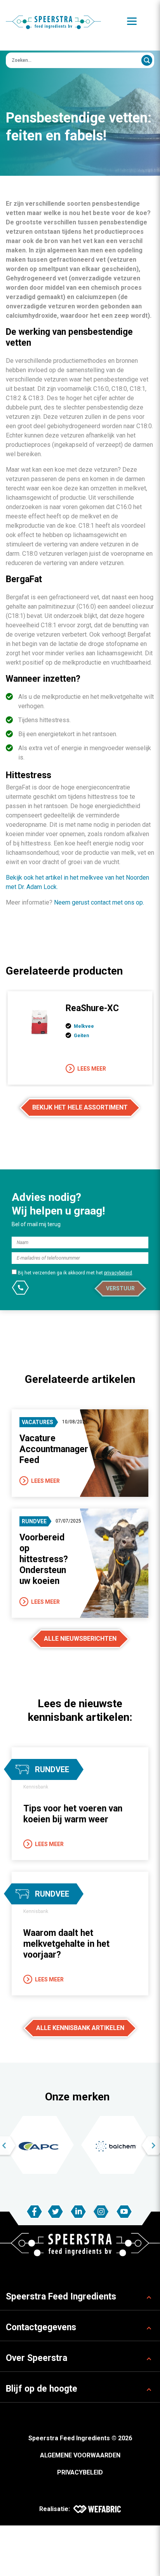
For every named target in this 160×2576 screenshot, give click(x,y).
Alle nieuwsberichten (80, 1639)
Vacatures (37, 1422)
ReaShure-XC (92, 1008)
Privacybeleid (80, 2472)
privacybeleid (118, 1273)
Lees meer (92, 1069)
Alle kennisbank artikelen (80, 2028)
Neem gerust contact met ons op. (99, 902)
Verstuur (120, 1288)
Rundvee (34, 1521)
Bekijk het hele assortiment (80, 1107)
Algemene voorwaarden (80, 2455)
